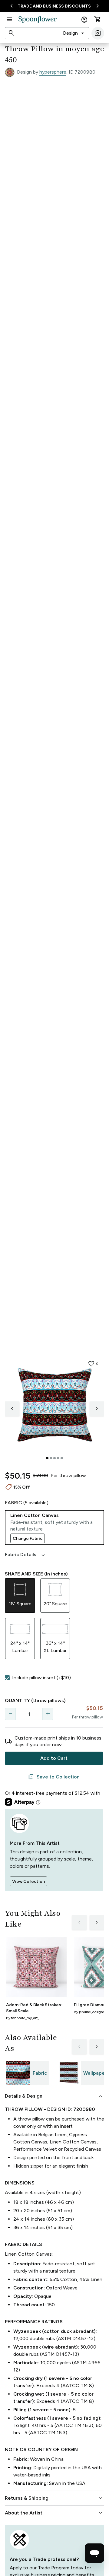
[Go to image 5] (62, 1458)
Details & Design (54, 2096)
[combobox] (74, 33)
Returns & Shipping (54, 2498)
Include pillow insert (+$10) (41, 1678)
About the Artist (54, 2513)
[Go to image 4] (58, 1458)
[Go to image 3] (54, 1458)
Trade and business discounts (54, 6)
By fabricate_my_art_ (23, 2018)
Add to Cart (54, 1758)
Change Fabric (28, 1539)
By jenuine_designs (89, 2012)
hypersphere (53, 72)
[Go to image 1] (47, 1458)
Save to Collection (54, 1777)
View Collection (28, 1881)
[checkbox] (7, 1678)
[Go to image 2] (51, 1458)
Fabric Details (25, 1555)
